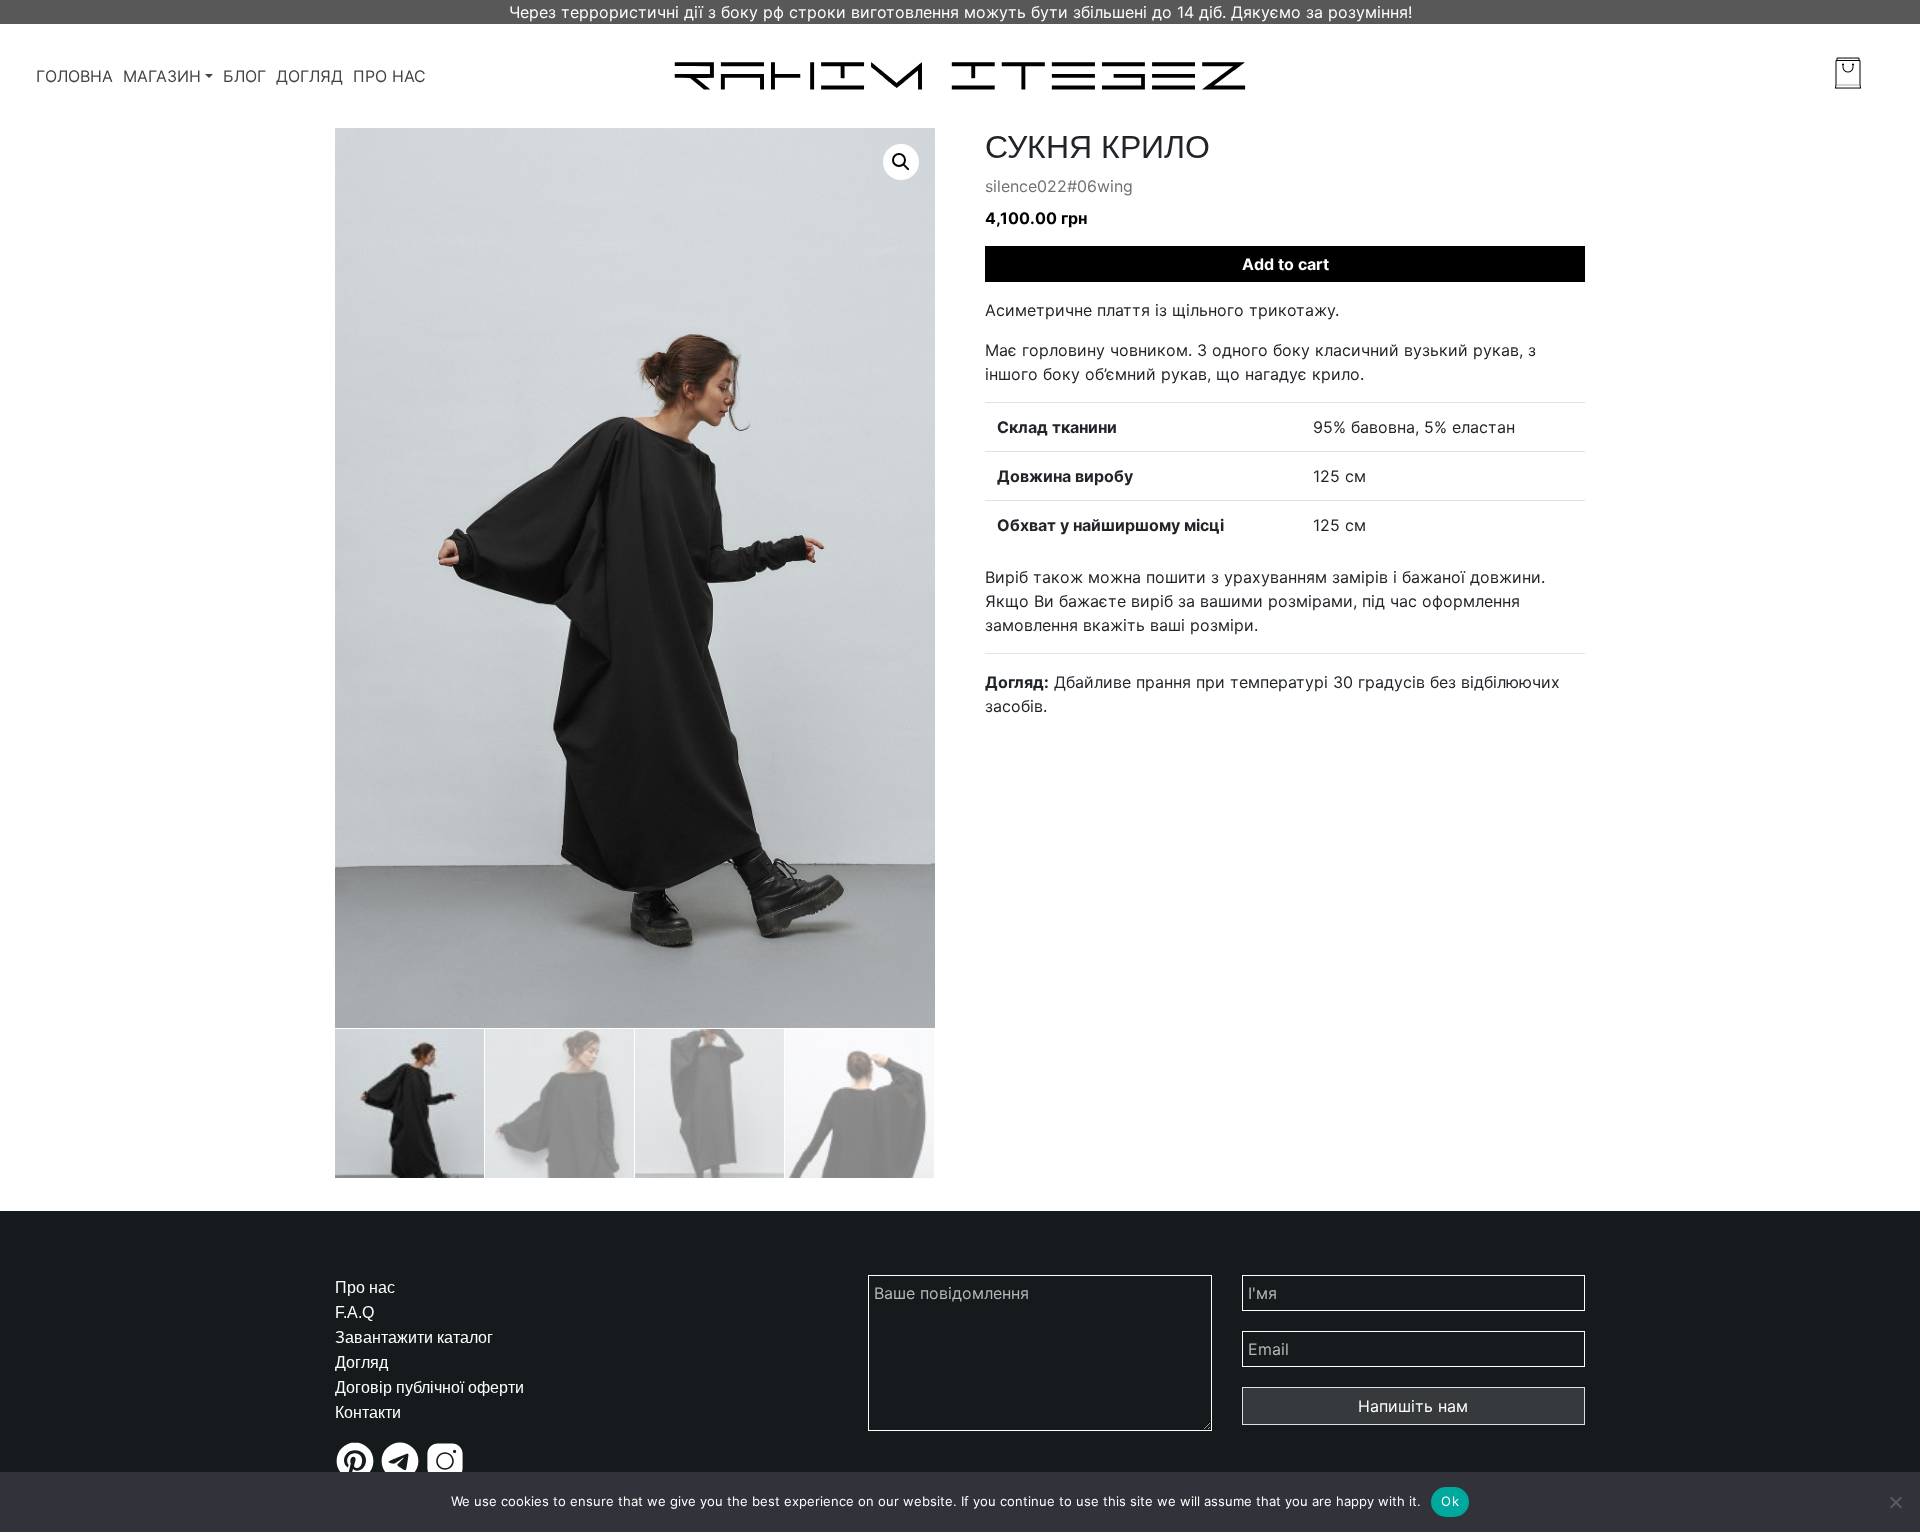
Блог (244, 76)
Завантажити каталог (414, 1337)
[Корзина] (1848, 73)
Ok (1450, 1501)
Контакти (368, 1412)
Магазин (162, 76)
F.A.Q (354, 1312)
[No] (1895, 1502)
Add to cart (1285, 264)
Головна (74, 76)
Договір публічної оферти (429, 1387)
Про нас (389, 76)
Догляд (309, 76)
